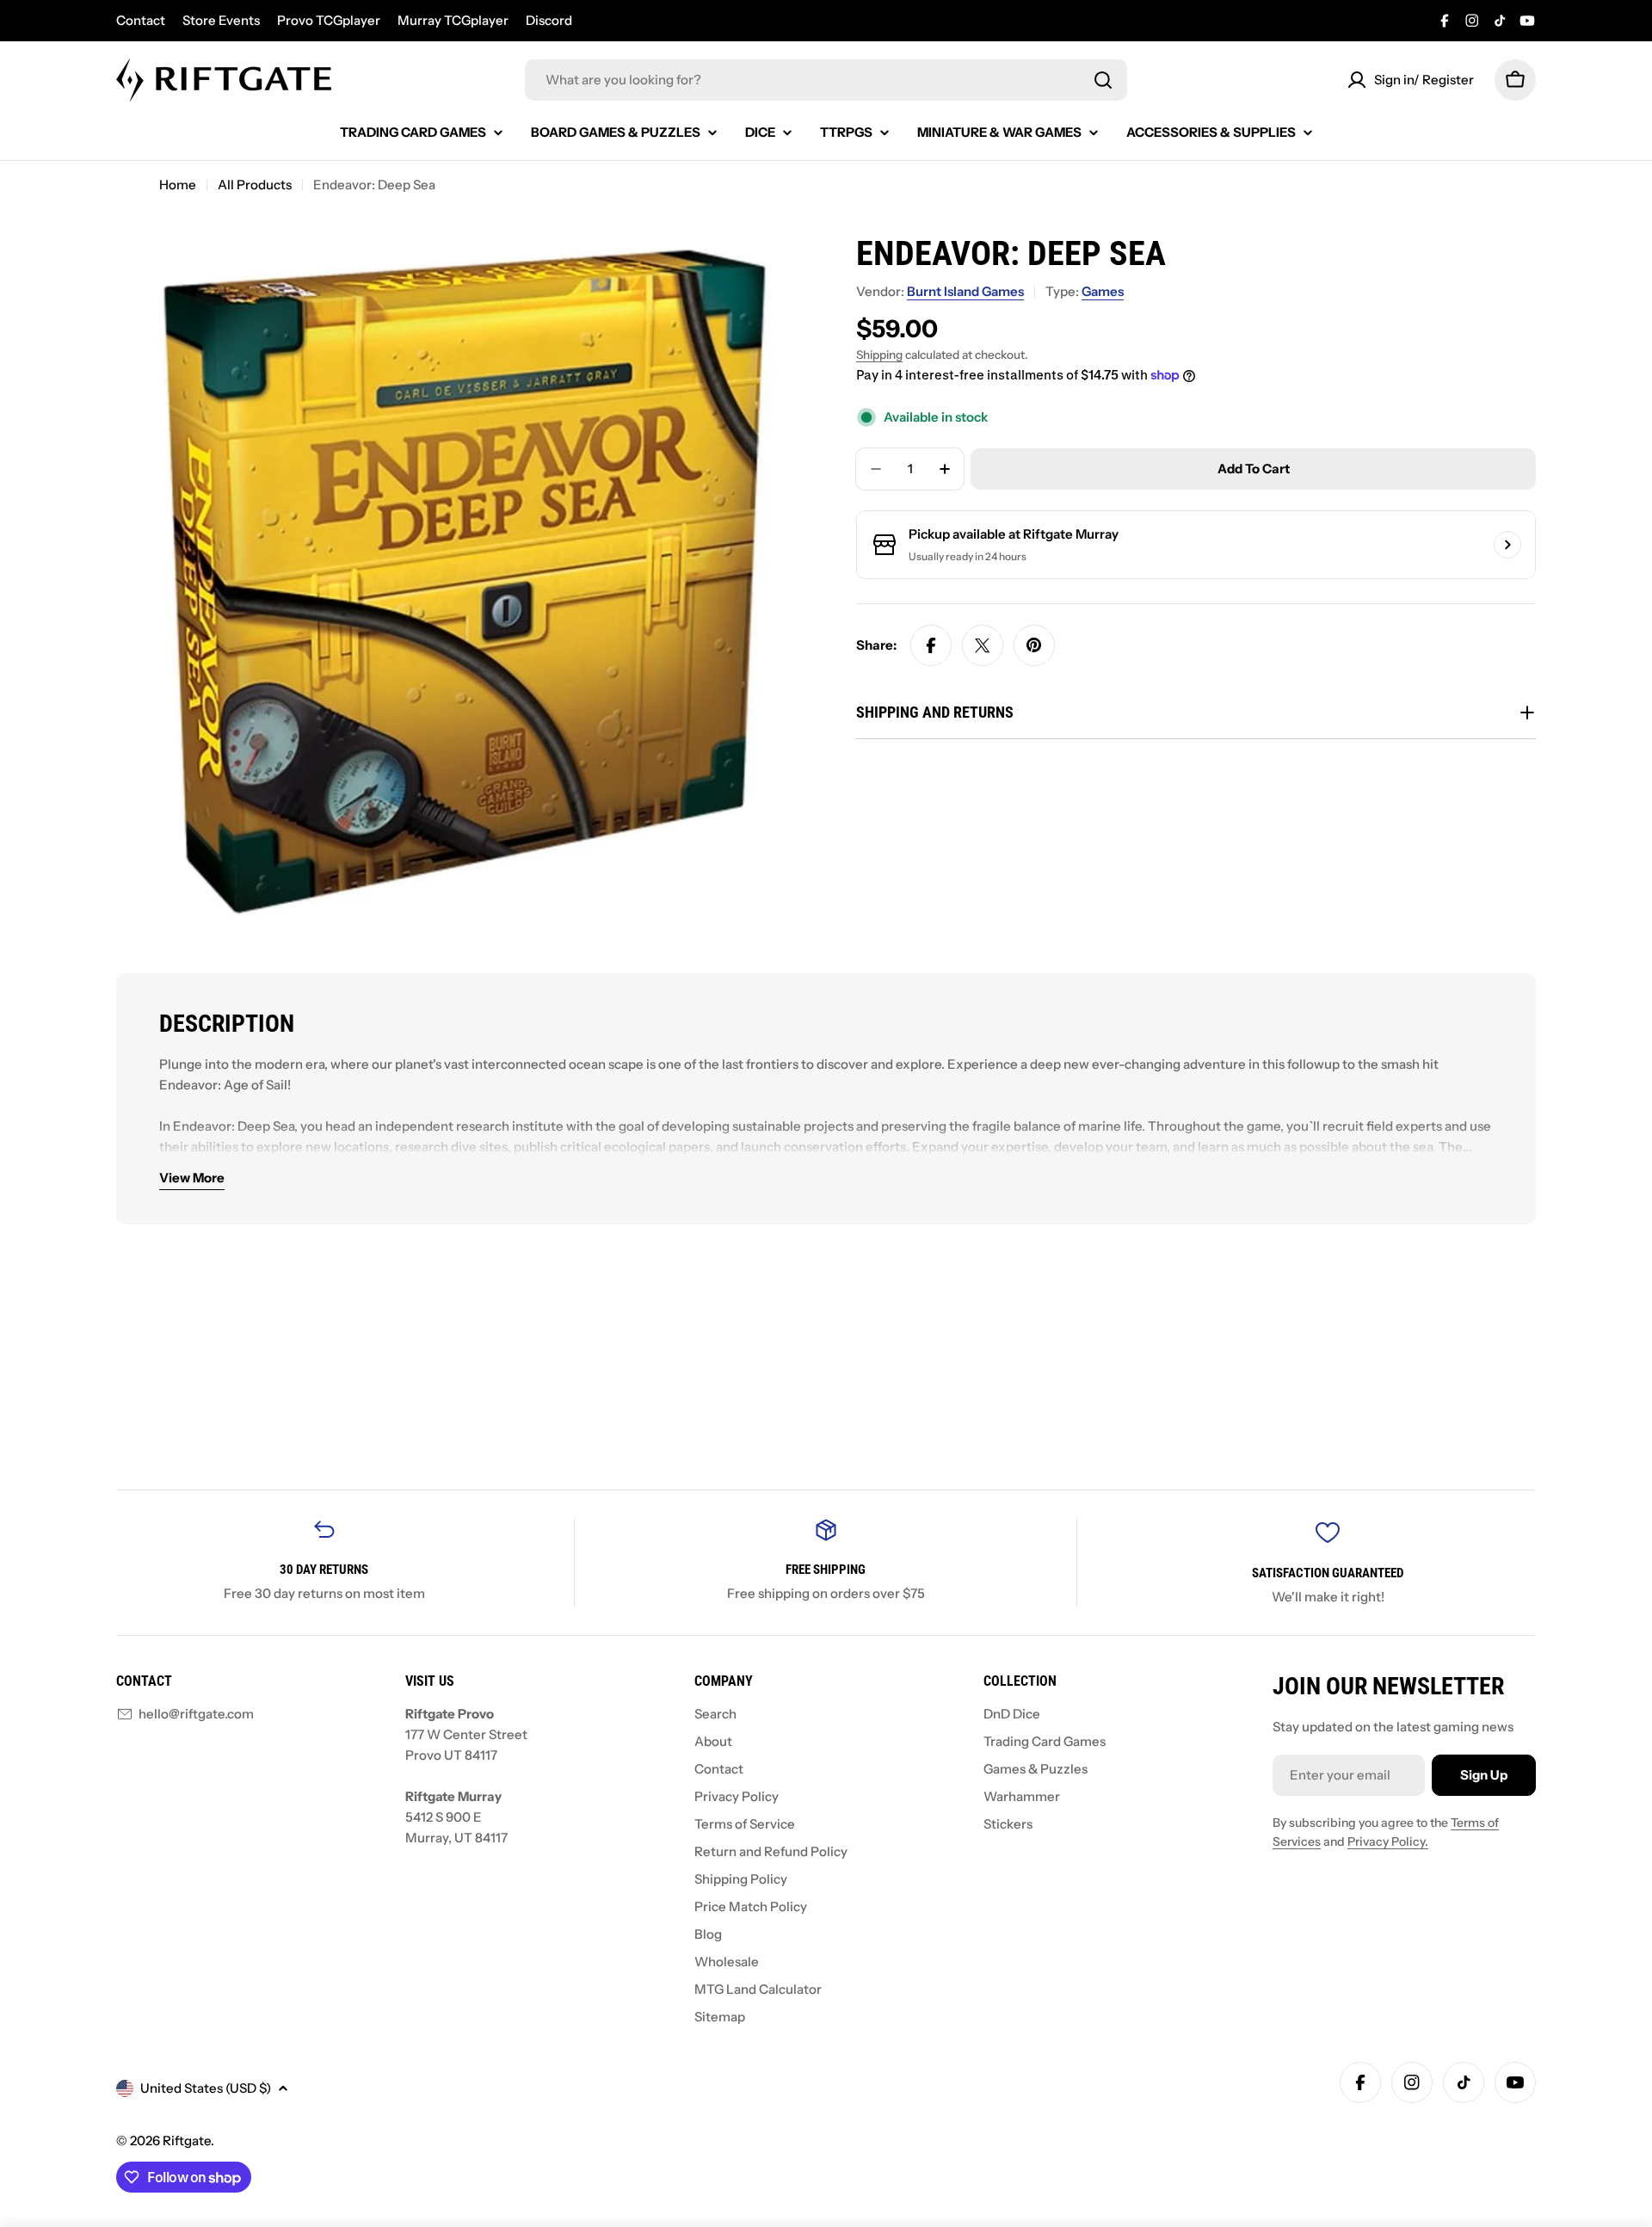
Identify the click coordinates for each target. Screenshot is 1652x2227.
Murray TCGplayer (453, 20)
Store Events (221, 20)
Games (1103, 291)
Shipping (879, 355)
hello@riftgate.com (196, 1714)
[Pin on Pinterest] (1034, 645)
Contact (141, 20)
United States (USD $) (206, 2088)
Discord (549, 20)
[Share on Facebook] (931, 645)
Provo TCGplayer (329, 20)
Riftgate (187, 2141)
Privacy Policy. (1388, 1841)
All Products (255, 185)
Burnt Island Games (965, 291)
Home (178, 185)
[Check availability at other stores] (1507, 545)
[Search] (1103, 80)
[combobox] (826, 80)
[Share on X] (983, 645)
